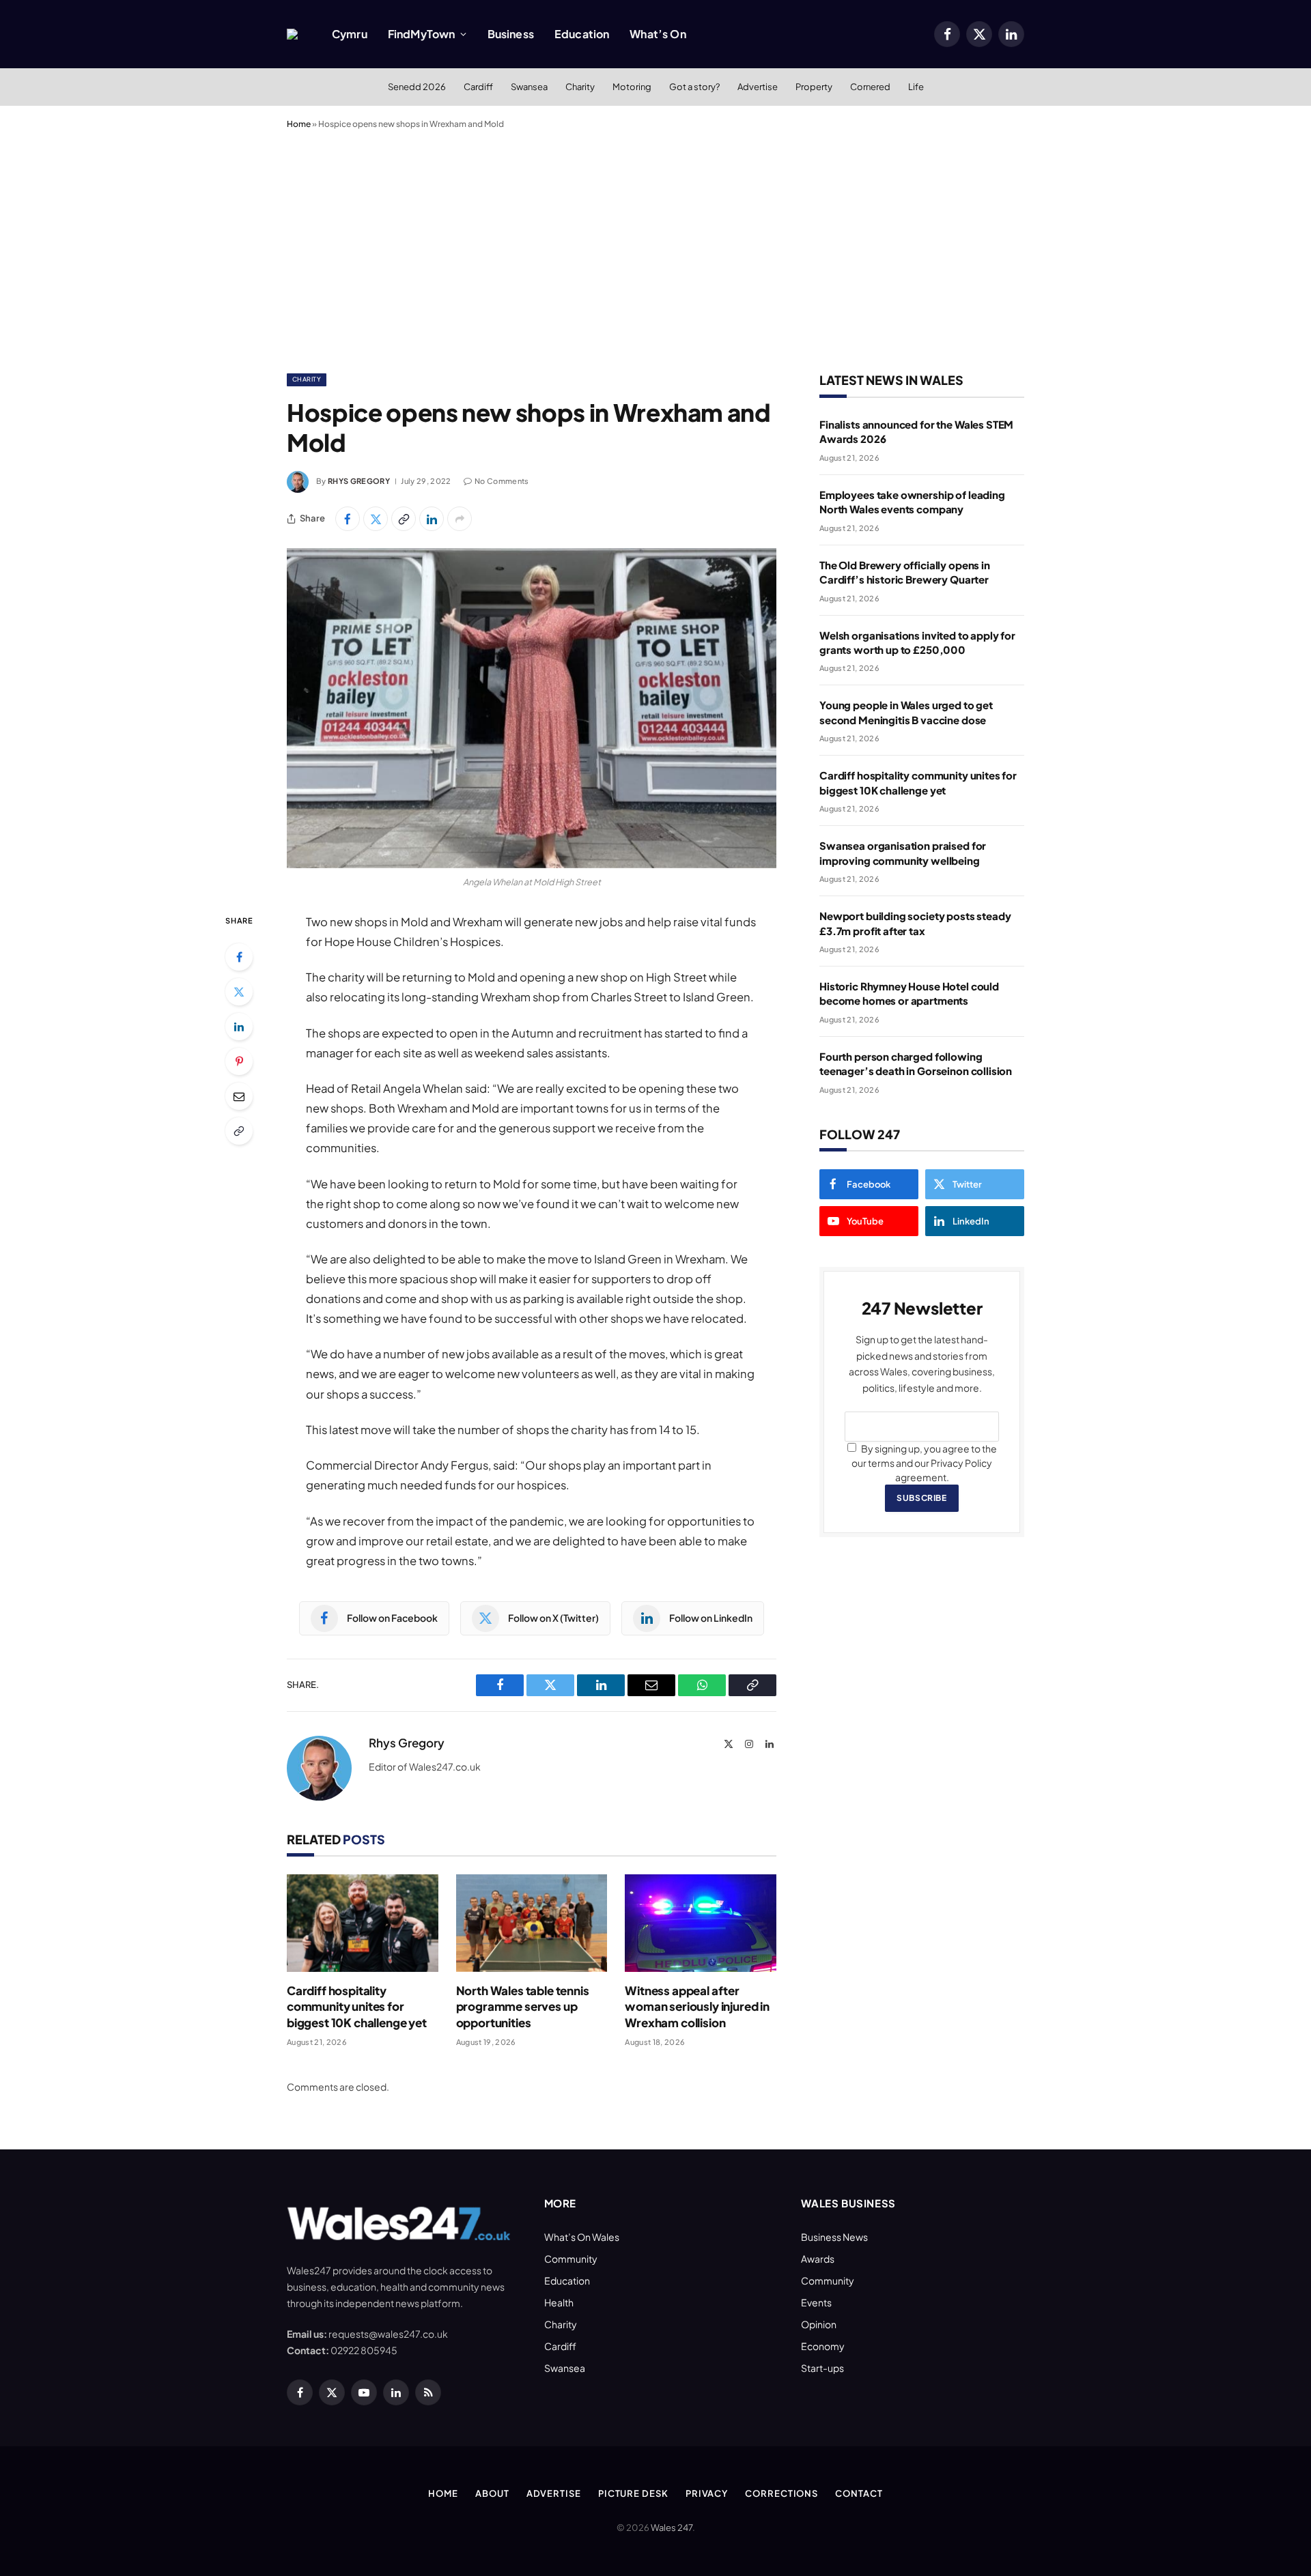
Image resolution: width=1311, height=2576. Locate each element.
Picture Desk (633, 2493)
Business (511, 34)
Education (582, 34)
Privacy (707, 2493)
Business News (834, 2237)
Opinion (819, 2324)
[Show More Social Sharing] (460, 519)
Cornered (870, 87)
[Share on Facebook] (348, 519)
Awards (818, 2259)
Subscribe (921, 1498)
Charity (580, 87)
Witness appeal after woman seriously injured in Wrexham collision (697, 2006)
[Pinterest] (239, 1061)
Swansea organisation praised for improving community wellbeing (903, 853)
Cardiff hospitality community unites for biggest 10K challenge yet (357, 2006)
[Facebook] (239, 957)
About (492, 2493)
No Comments (502, 481)
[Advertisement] (655, 248)
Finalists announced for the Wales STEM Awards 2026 (916, 431)
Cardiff (478, 87)
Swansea (529, 87)
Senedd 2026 (417, 87)
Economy (823, 2346)
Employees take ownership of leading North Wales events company (912, 502)
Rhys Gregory (359, 481)
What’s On (658, 34)
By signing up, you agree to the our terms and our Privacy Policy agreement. (924, 1463)
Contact (859, 2493)
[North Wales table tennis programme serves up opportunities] (532, 1923)
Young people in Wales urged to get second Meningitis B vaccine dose (906, 712)
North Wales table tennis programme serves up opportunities (523, 2006)
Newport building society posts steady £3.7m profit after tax (915, 923)
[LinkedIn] (239, 1027)
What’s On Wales (582, 2237)
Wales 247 (672, 2528)
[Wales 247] (292, 34)
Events (816, 2302)
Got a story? (694, 87)
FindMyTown (422, 34)
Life (916, 87)
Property (814, 87)
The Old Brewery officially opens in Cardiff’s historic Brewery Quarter (905, 572)
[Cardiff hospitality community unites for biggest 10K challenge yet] (363, 1923)
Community (571, 2259)
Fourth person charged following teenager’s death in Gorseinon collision (916, 1063)
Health (559, 2302)
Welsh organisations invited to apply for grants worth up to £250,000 (917, 642)
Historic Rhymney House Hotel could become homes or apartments (909, 993)
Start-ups (822, 2368)
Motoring (632, 87)
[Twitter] (239, 992)
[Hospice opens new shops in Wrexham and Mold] (532, 708)
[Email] (239, 1096)
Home (299, 124)
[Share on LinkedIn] (432, 519)
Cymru (350, 34)
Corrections (781, 2493)
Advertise (758, 87)
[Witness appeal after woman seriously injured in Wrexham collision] (701, 1923)
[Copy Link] (404, 519)
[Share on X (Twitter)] (376, 519)
